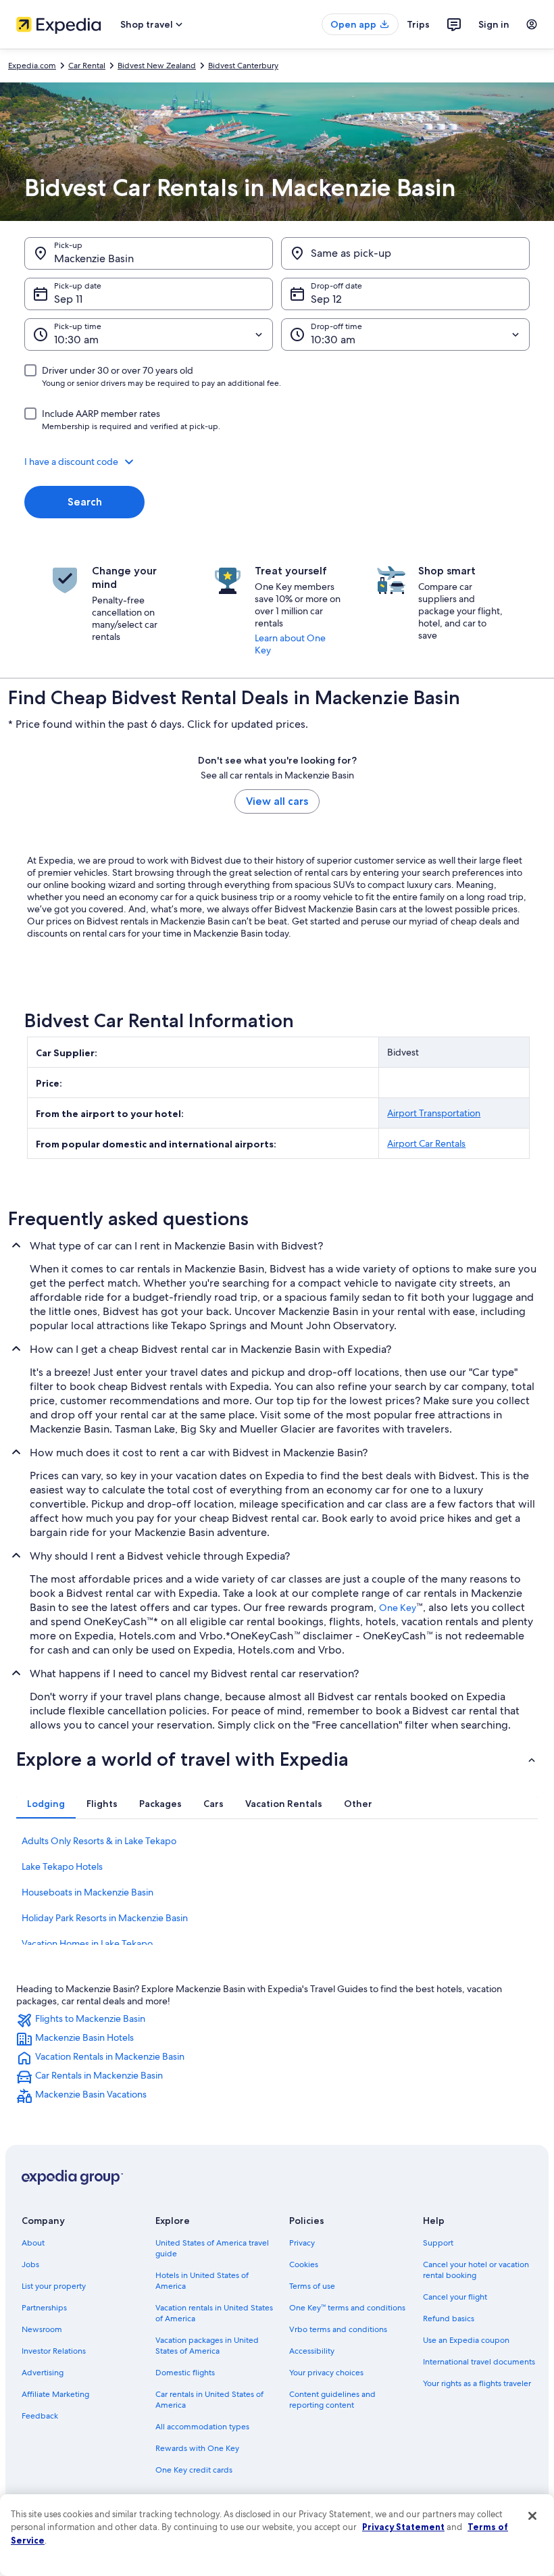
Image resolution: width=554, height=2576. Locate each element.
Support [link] (438, 2243)
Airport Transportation (434, 1113)
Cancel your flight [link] (455, 2297)
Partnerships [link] (44, 2308)
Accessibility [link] (312, 2351)
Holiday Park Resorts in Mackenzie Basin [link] (105, 1918)
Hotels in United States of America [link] (202, 2281)
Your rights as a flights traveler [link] (477, 2383)
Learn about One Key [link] (290, 644)
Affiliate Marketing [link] (55, 2394)
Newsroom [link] (42, 2329)
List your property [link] (54, 2286)
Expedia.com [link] (32, 66)
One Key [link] (398, 1608)
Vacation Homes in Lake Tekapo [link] (87, 1943)
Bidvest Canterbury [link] (243, 66)
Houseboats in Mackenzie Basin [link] (87, 1892)
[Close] (532, 2516)
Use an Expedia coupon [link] (466, 2340)
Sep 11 (68, 299)
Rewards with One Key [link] (197, 2448)
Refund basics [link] (449, 2319)
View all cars (277, 801)
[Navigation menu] (532, 24)
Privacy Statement (403, 2527)
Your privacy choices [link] (326, 2373)
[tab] (46, 1804)
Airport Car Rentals (426, 1143)
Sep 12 (326, 299)
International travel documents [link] (479, 2362)
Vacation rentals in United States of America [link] (214, 2313)
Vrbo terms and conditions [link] (338, 2329)
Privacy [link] (302, 2243)
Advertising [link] (43, 2373)
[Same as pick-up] (405, 253)
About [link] (33, 2243)
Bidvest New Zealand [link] (157, 66)
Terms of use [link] (312, 2286)
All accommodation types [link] (202, 2427)
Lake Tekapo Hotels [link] (62, 1866)
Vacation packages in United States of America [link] (207, 2346)
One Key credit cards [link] (194, 2470)
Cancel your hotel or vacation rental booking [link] (476, 2270)
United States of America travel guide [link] (212, 2248)
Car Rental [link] (87, 66)
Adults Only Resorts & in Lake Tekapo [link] (99, 1841)
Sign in (494, 24)
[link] (277, 2021)
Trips (418, 24)
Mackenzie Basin (94, 258)
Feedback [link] (40, 2416)
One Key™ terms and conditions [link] (347, 2308)
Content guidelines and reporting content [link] (332, 2400)
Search (85, 502)
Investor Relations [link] (54, 2351)
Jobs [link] (30, 2264)
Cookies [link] (304, 2264)
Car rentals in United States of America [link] (209, 2400)
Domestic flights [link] (185, 2373)
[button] (277, 462)
